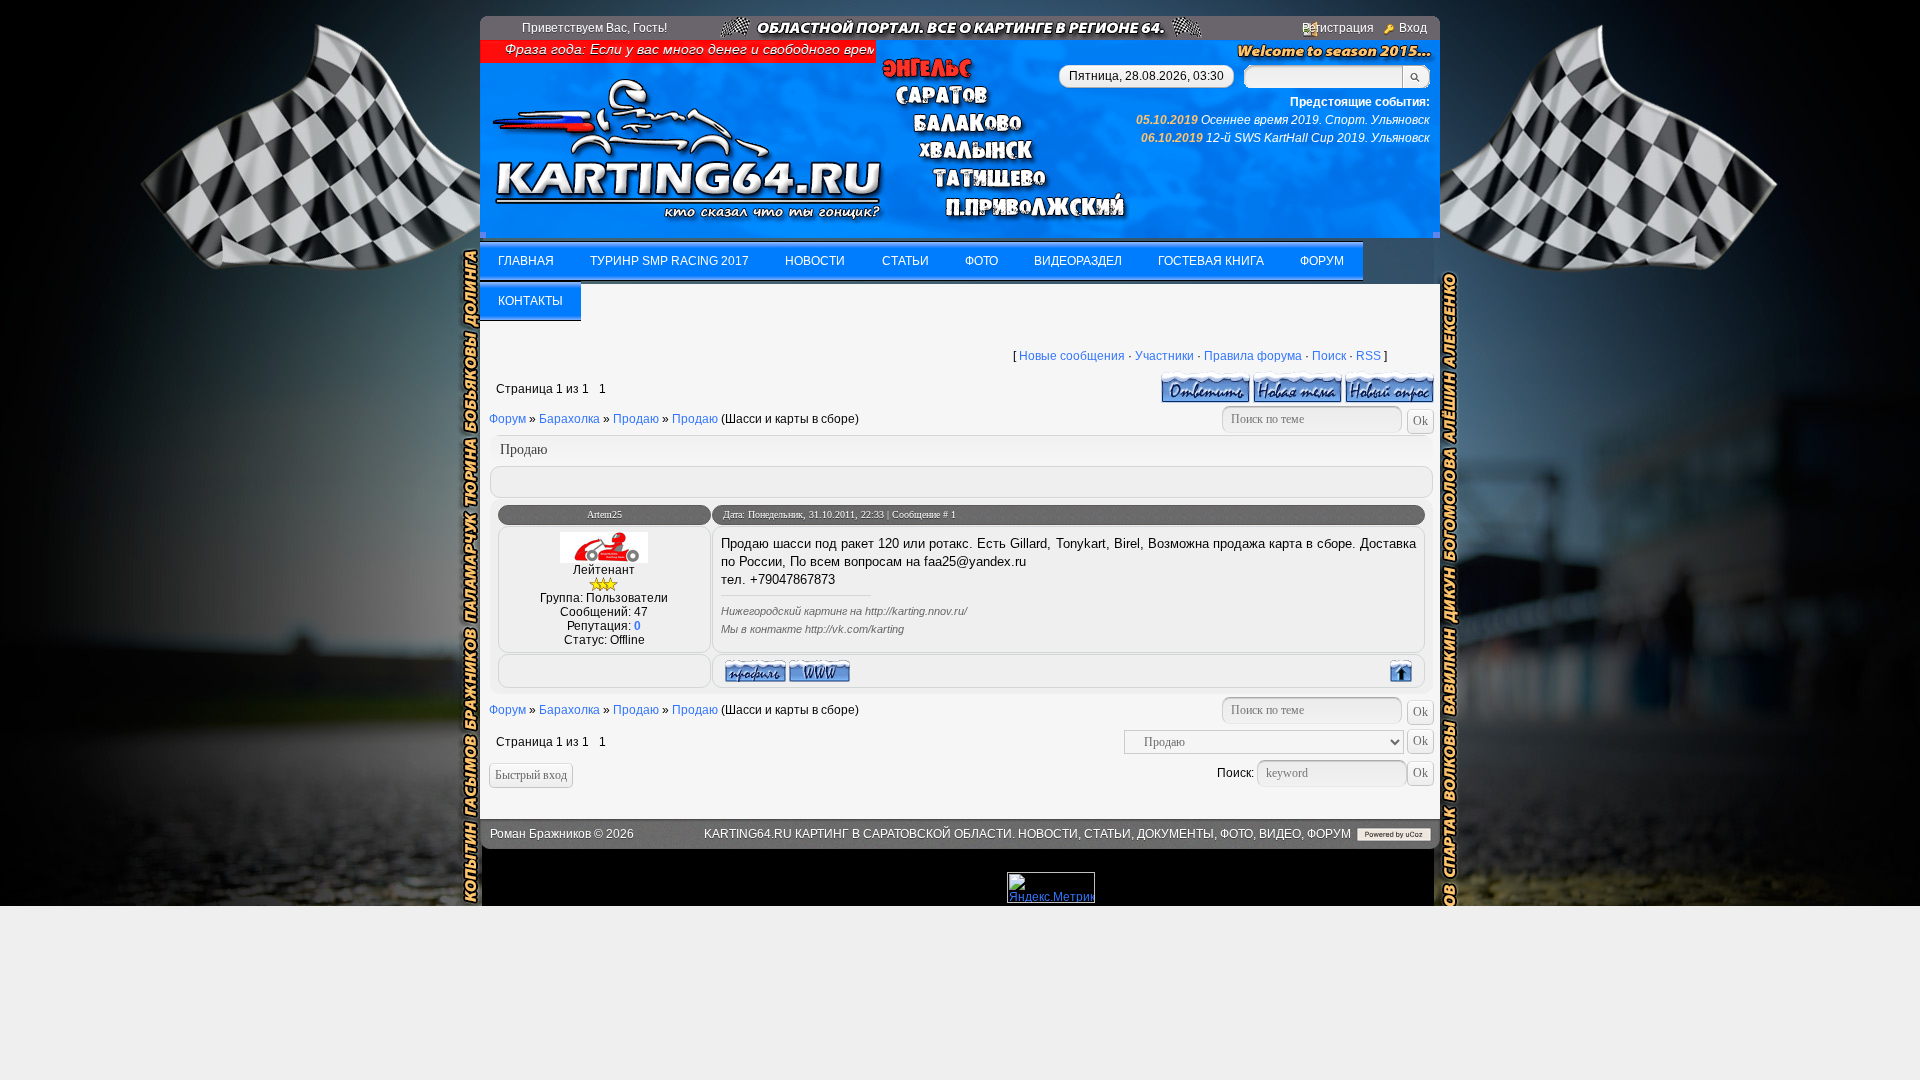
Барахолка (569, 419)
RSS (1368, 356)
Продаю (636, 419)
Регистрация (1338, 28)
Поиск (1329, 356)
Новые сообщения (1072, 356)
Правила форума (1253, 356)
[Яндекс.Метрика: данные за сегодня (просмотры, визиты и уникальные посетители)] (1051, 887)
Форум (507, 419)
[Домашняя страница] (819, 671)
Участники (1164, 356)
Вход (1413, 28)
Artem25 (604, 514)
